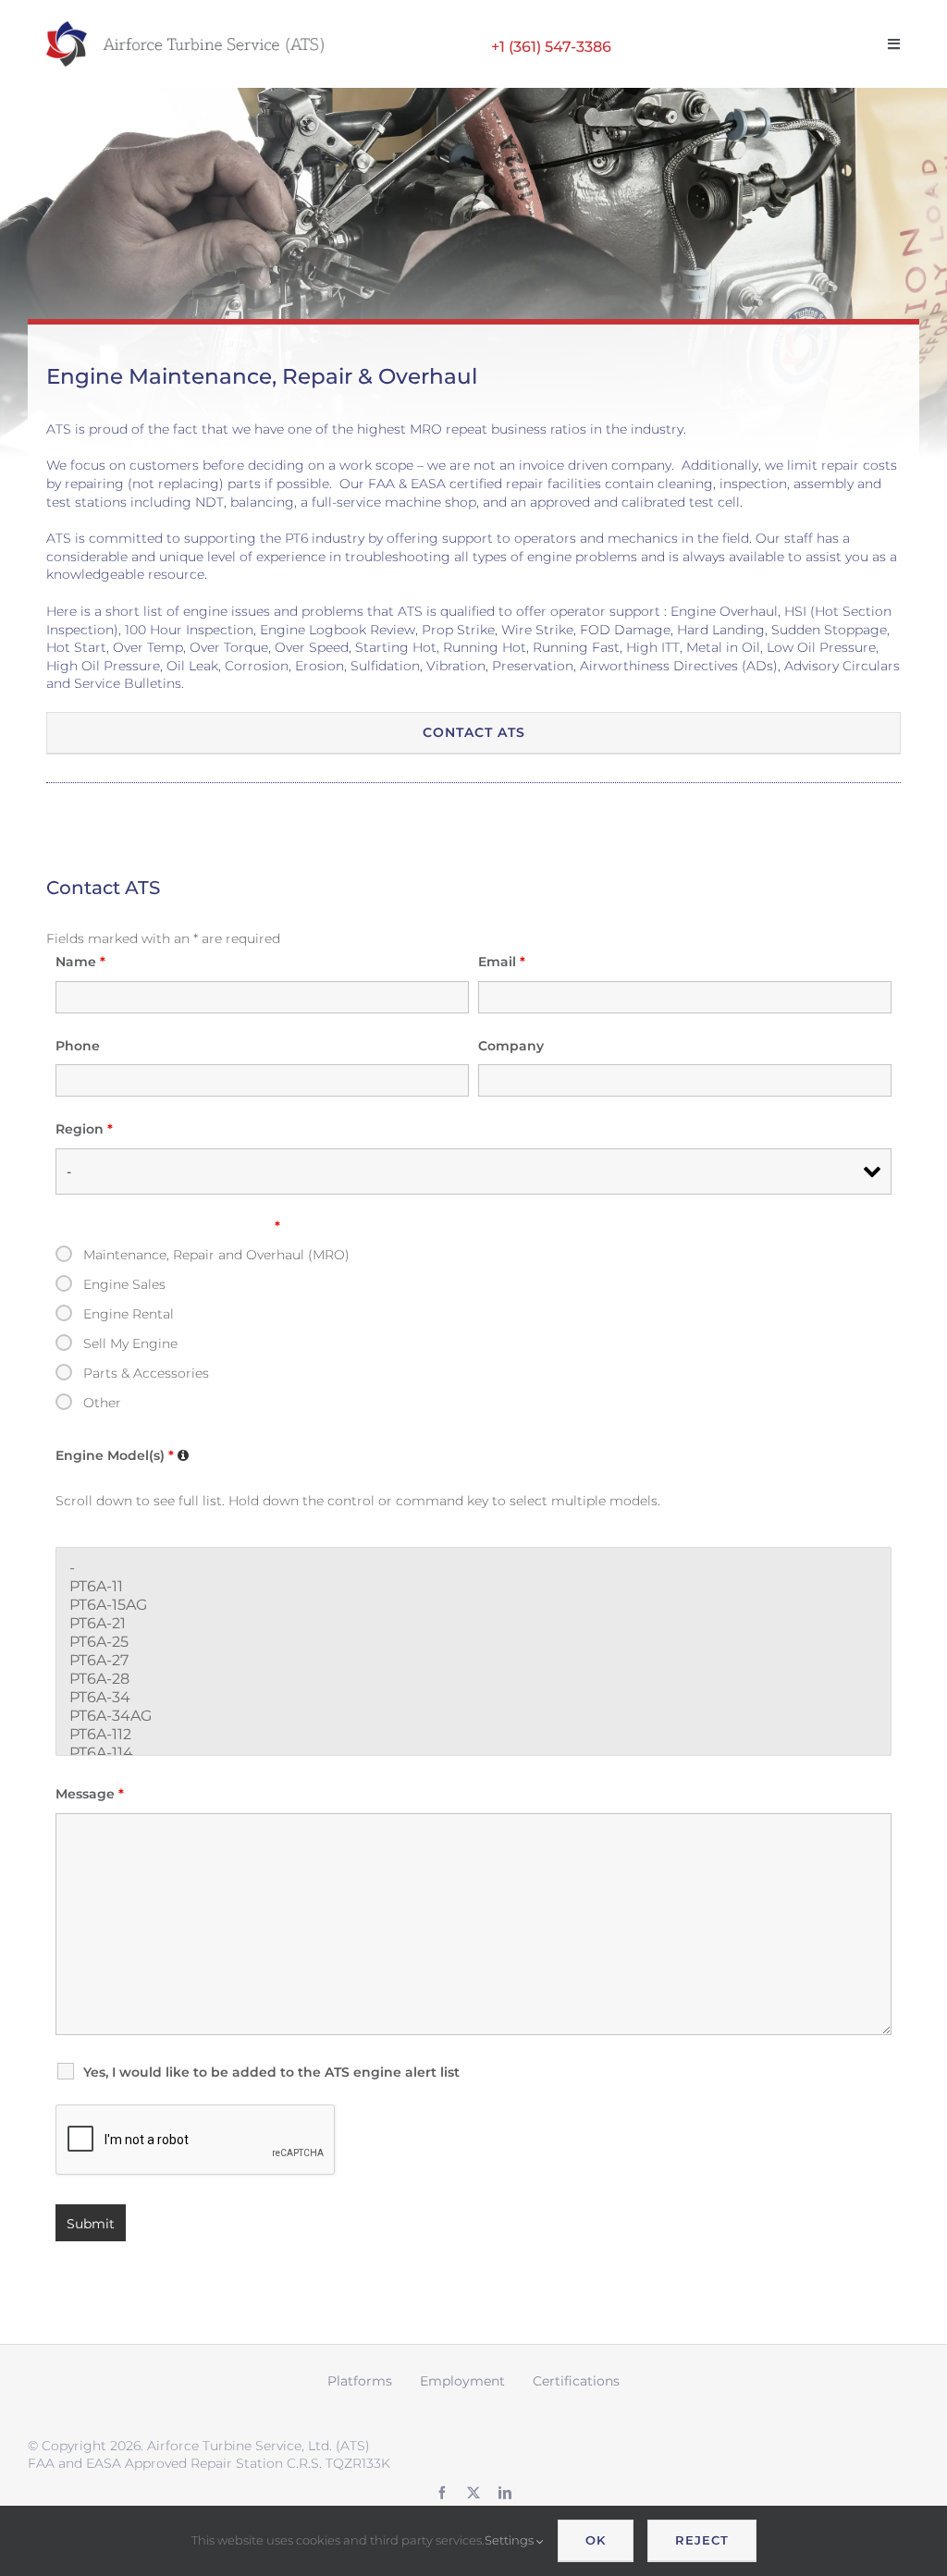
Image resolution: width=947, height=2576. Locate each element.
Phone (78, 1046)
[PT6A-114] (473, 1753)
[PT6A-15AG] (473, 1605)
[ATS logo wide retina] (185, 28)
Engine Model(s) (124, 1455)
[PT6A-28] (473, 1679)
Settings (510, 2540)
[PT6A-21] (473, 1624)
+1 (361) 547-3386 (551, 46)
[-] (473, 1568)
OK (596, 2540)
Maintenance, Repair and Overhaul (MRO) (216, 1255)
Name (80, 962)
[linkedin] (505, 2493)
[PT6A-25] (473, 1642)
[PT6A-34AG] (473, 1716)
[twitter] (473, 2493)
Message (90, 1794)
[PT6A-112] (473, 1735)
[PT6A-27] (473, 1661)
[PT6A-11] (473, 1587)
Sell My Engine (130, 1343)
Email (502, 962)
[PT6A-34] (473, 1698)
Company (511, 1046)
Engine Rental (129, 1314)
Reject (702, 2540)
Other (102, 1403)
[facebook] (442, 2493)
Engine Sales (124, 1284)
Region (84, 1129)
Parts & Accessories (146, 1373)
